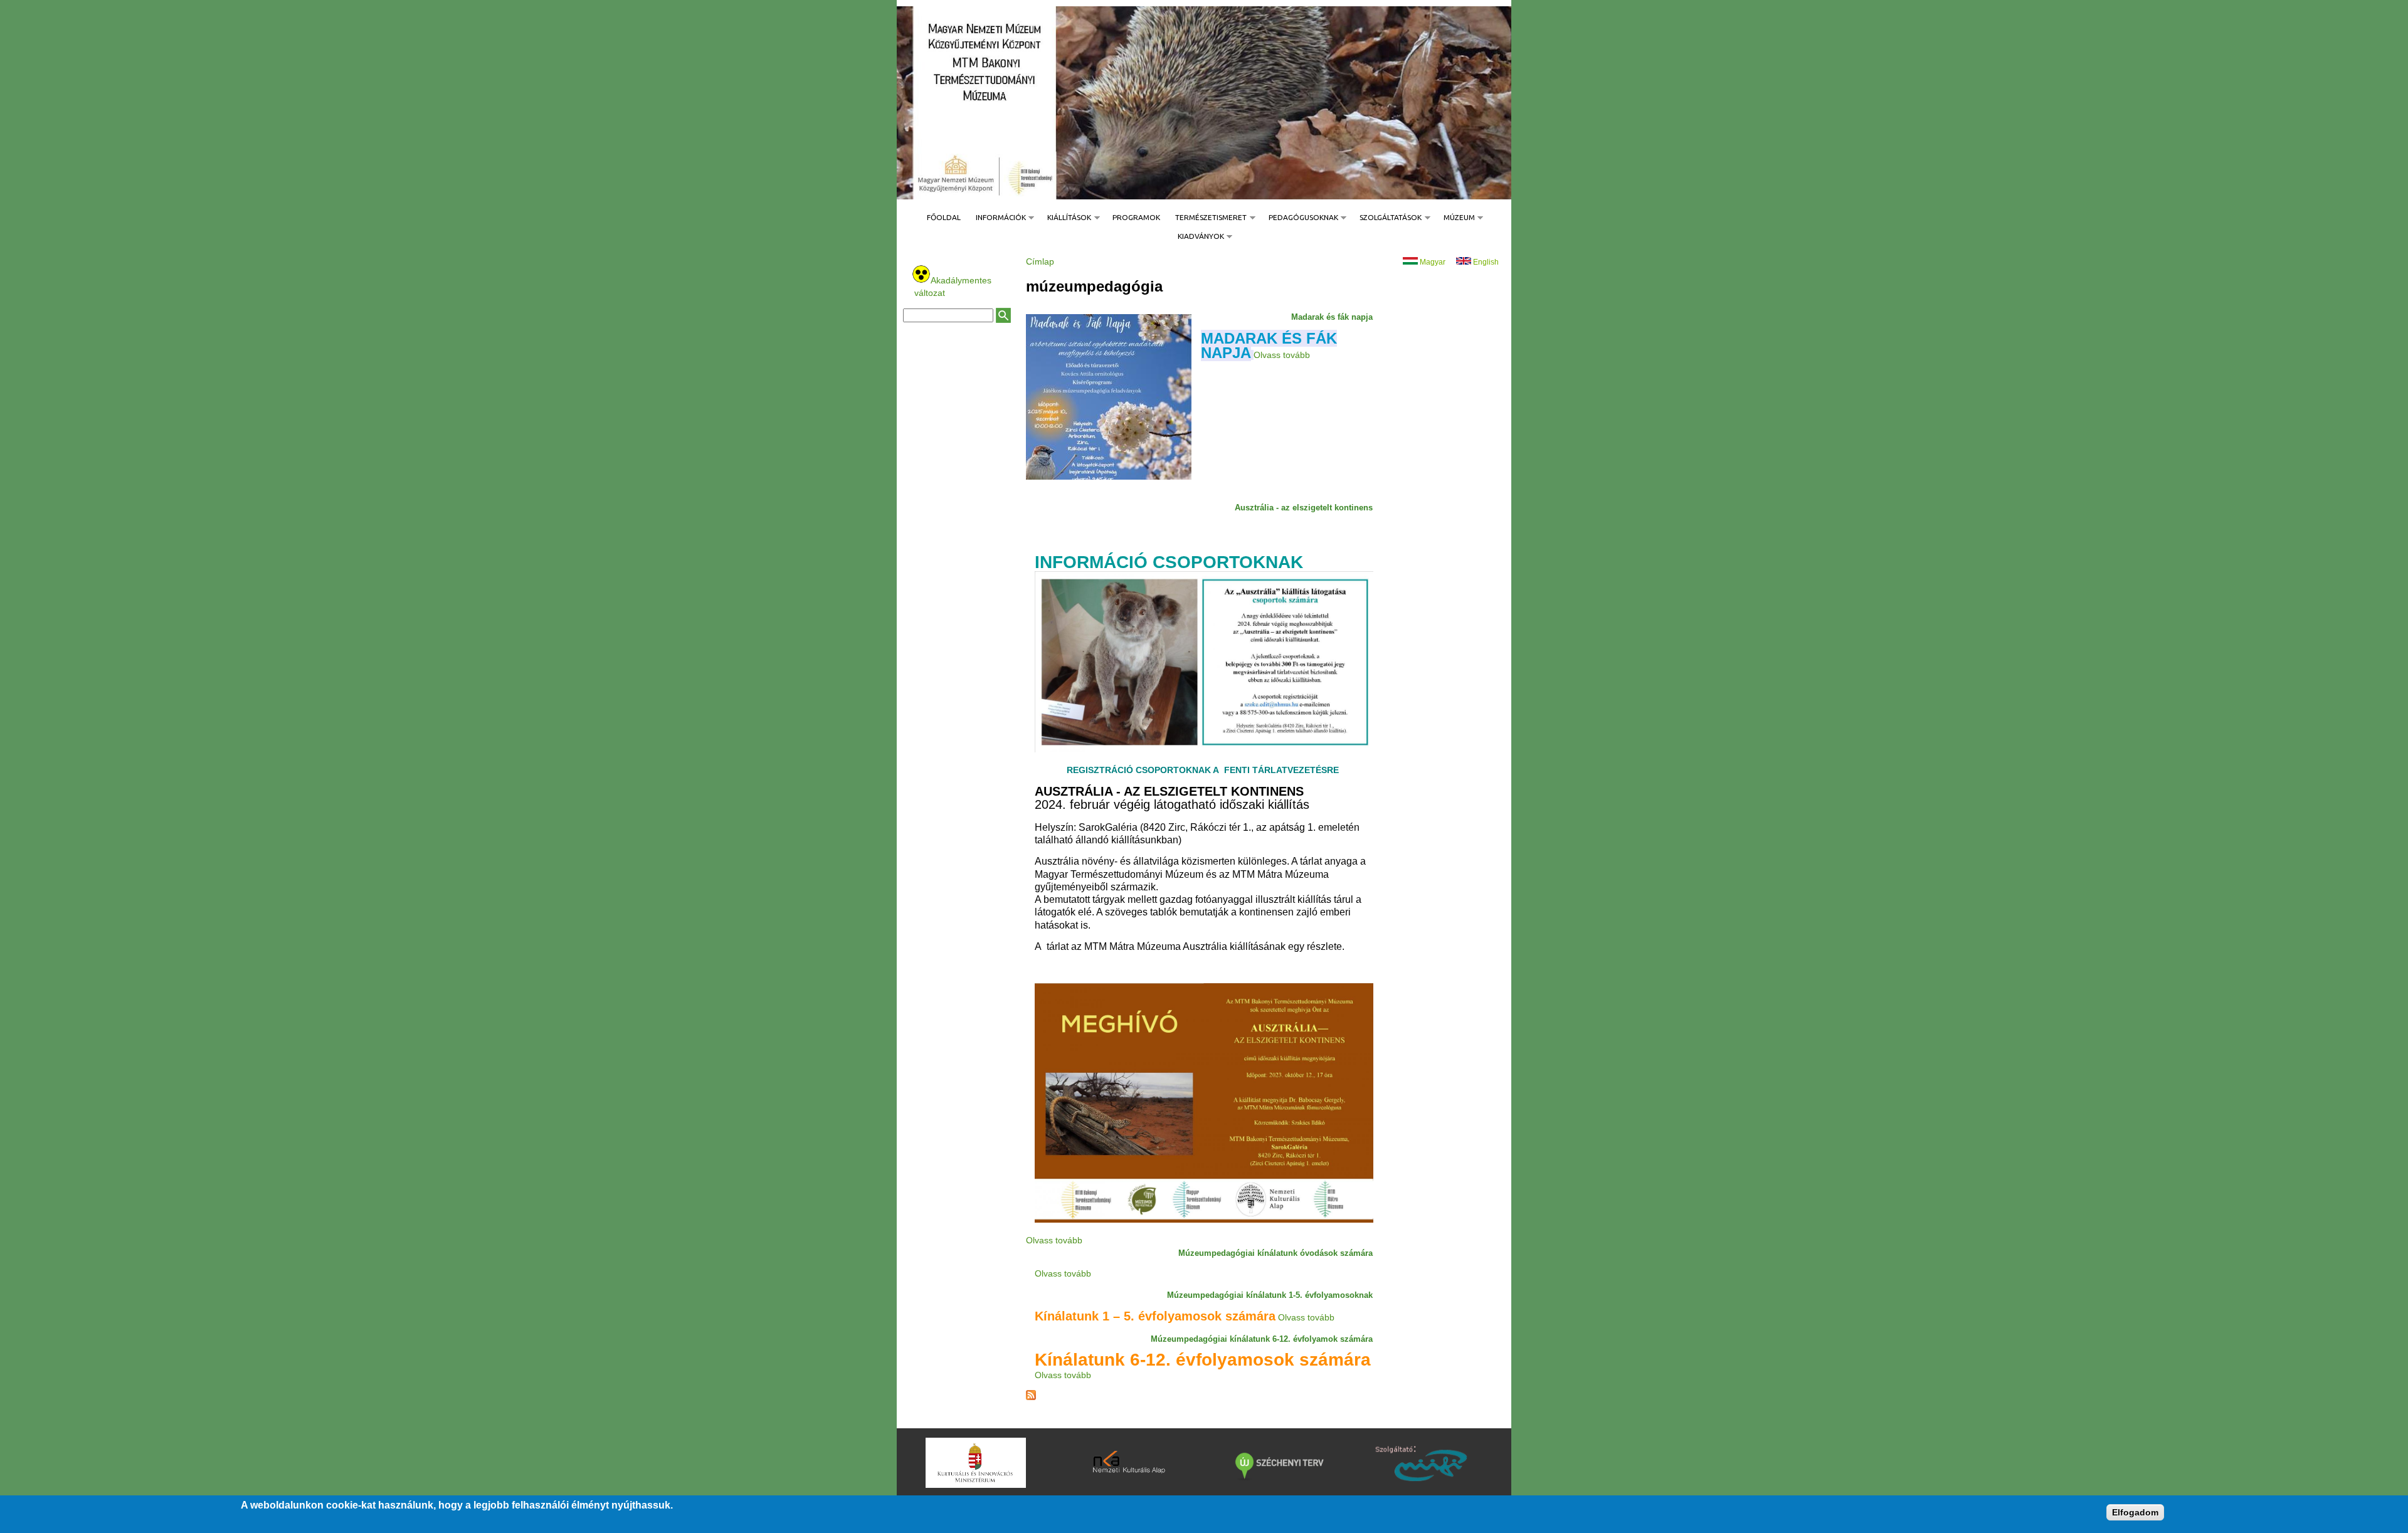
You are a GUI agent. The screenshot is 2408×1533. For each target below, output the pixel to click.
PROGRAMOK (1136, 217)
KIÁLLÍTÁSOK (1065, 217)
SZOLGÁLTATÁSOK (1387, 217)
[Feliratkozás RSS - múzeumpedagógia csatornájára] (1031, 1396)
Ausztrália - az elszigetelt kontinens (1304, 507)
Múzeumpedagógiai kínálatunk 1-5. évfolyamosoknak (1270, 1294)
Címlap (1040, 261)
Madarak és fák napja (1332, 316)
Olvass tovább (1282, 354)
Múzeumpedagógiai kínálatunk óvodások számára (1275, 1252)
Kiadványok (1197, 236)
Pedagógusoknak (1300, 217)
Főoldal (944, 217)
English (1485, 261)
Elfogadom (2135, 1512)
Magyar (1432, 261)
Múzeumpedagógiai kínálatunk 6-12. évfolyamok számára (1262, 1338)
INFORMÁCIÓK (997, 217)
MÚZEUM (1455, 217)
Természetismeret (1207, 217)
